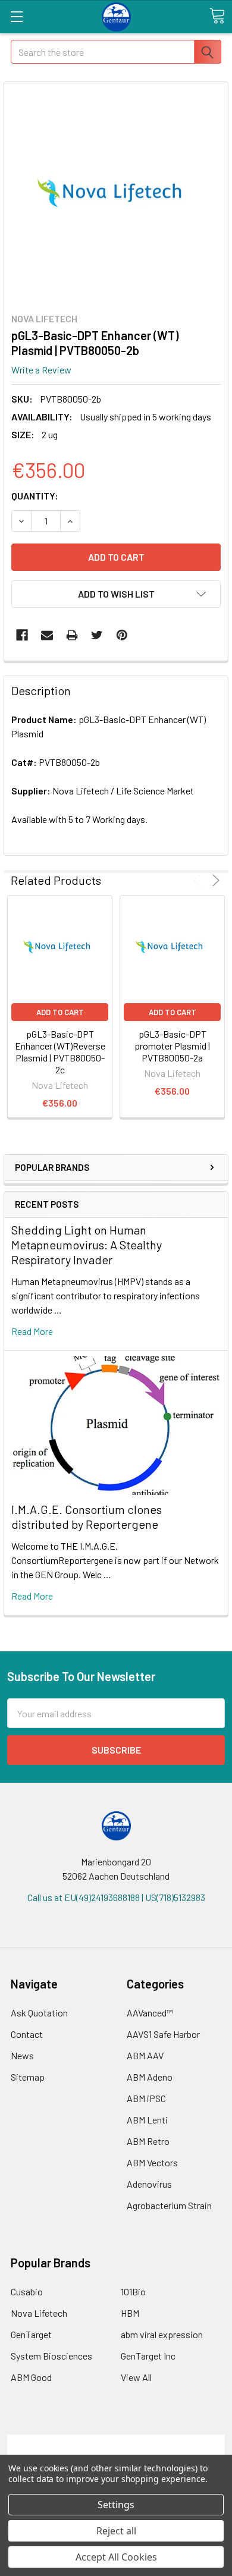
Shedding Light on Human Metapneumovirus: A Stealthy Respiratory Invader (87, 1245)
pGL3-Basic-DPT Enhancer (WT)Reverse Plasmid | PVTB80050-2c (60, 1052)
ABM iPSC (146, 2098)
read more (32, 1331)
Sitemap (28, 2077)
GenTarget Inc (148, 2356)
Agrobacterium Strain (169, 2205)
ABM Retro (148, 2141)
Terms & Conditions (116, 2441)
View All (136, 2377)
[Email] (47, 635)
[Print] (72, 635)
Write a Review (41, 370)
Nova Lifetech (39, 2313)
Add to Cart (60, 1012)
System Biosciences (51, 2356)
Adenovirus (149, 2184)
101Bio (133, 2291)
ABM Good (31, 2377)
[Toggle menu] (16, 16)
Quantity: (35, 496)
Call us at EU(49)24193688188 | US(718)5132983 (116, 1897)
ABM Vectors (152, 2162)
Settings (116, 2505)
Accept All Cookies (116, 2557)
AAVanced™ (150, 2013)
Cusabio (27, 2291)
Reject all (116, 2531)
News (22, 2055)
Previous (199, 880)
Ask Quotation (39, 2013)
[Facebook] (22, 635)
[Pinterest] (122, 635)
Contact (27, 2034)
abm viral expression (162, 2334)
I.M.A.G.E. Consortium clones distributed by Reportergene (87, 1517)
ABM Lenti (147, 2120)
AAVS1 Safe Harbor (163, 2034)
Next (214, 880)
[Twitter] (97, 635)
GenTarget (31, 2334)
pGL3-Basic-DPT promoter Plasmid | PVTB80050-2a (172, 1046)
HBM (130, 2313)
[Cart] (217, 16)
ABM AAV (145, 2055)
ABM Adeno (150, 2077)
